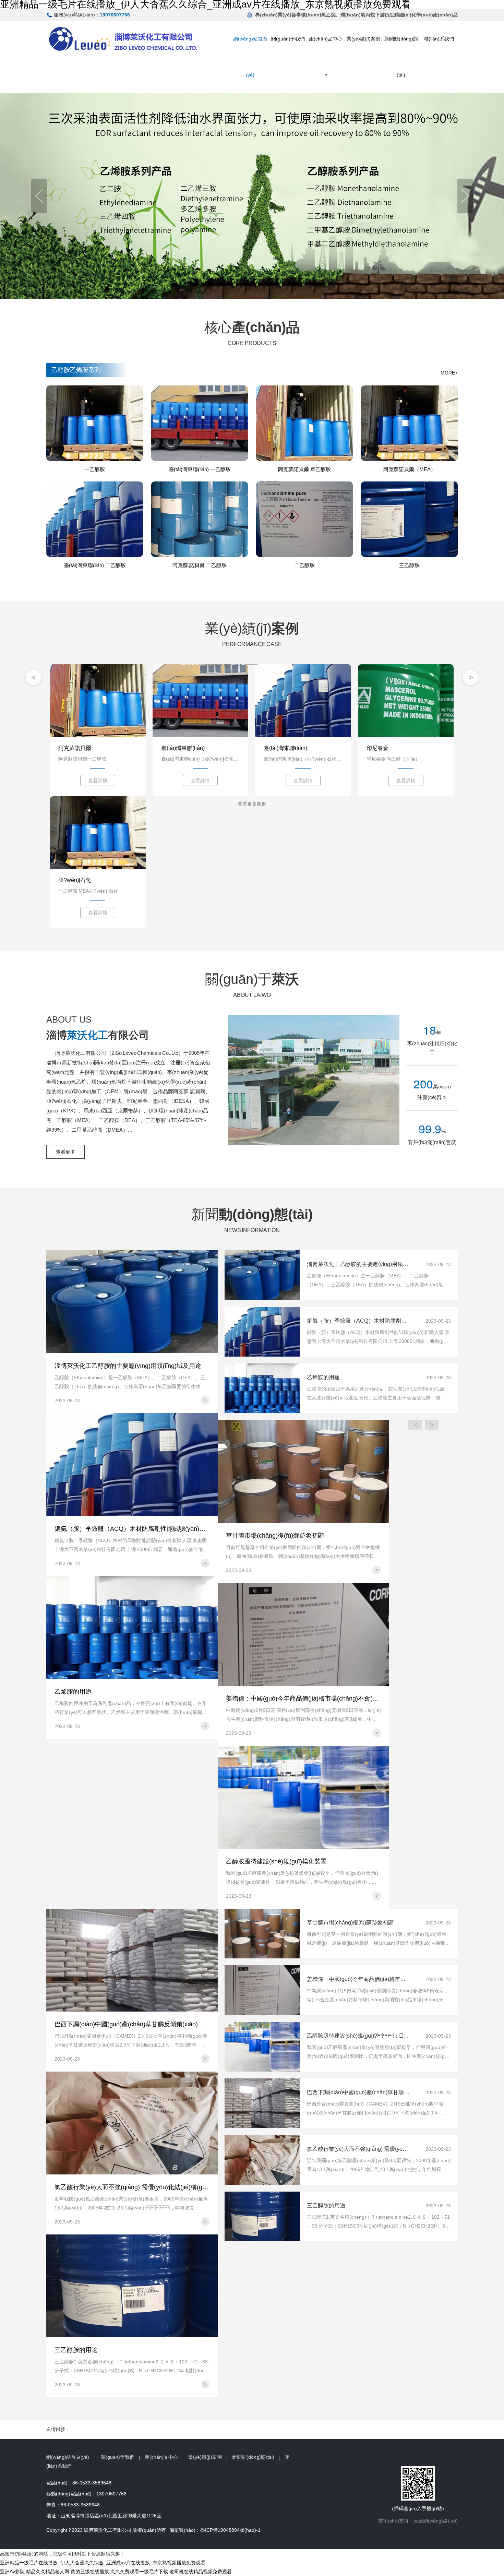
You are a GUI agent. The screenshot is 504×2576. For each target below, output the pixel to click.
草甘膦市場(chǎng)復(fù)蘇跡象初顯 (350, 1923)
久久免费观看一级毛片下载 (139, 2572)
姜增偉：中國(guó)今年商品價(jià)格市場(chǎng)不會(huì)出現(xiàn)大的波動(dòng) (358, 1979)
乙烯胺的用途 (323, 1377)
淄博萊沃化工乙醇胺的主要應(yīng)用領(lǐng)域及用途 (358, 1264)
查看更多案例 (252, 672)
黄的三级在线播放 (90, 2572)
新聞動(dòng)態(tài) (401, 57)
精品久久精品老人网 (48, 2572)
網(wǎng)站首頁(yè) (250, 57)
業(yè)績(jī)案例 (363, 39)
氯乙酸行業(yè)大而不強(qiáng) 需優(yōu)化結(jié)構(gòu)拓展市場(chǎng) (358, 2149)
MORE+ (449, 373)
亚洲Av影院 (12, 2572)
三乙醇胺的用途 (326, 2205)
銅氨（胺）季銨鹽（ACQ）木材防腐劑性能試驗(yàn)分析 (358, 1321)
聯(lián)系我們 (439, 39)
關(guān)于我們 (288, 39)
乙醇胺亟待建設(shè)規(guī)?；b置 (358, 2036)
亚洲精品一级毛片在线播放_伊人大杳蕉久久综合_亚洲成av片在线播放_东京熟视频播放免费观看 (103, 2563)
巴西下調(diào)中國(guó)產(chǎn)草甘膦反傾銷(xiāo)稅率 (358, 2092)
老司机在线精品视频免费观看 (201, 2572)
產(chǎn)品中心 (326, 39)
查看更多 (65, 1152)
